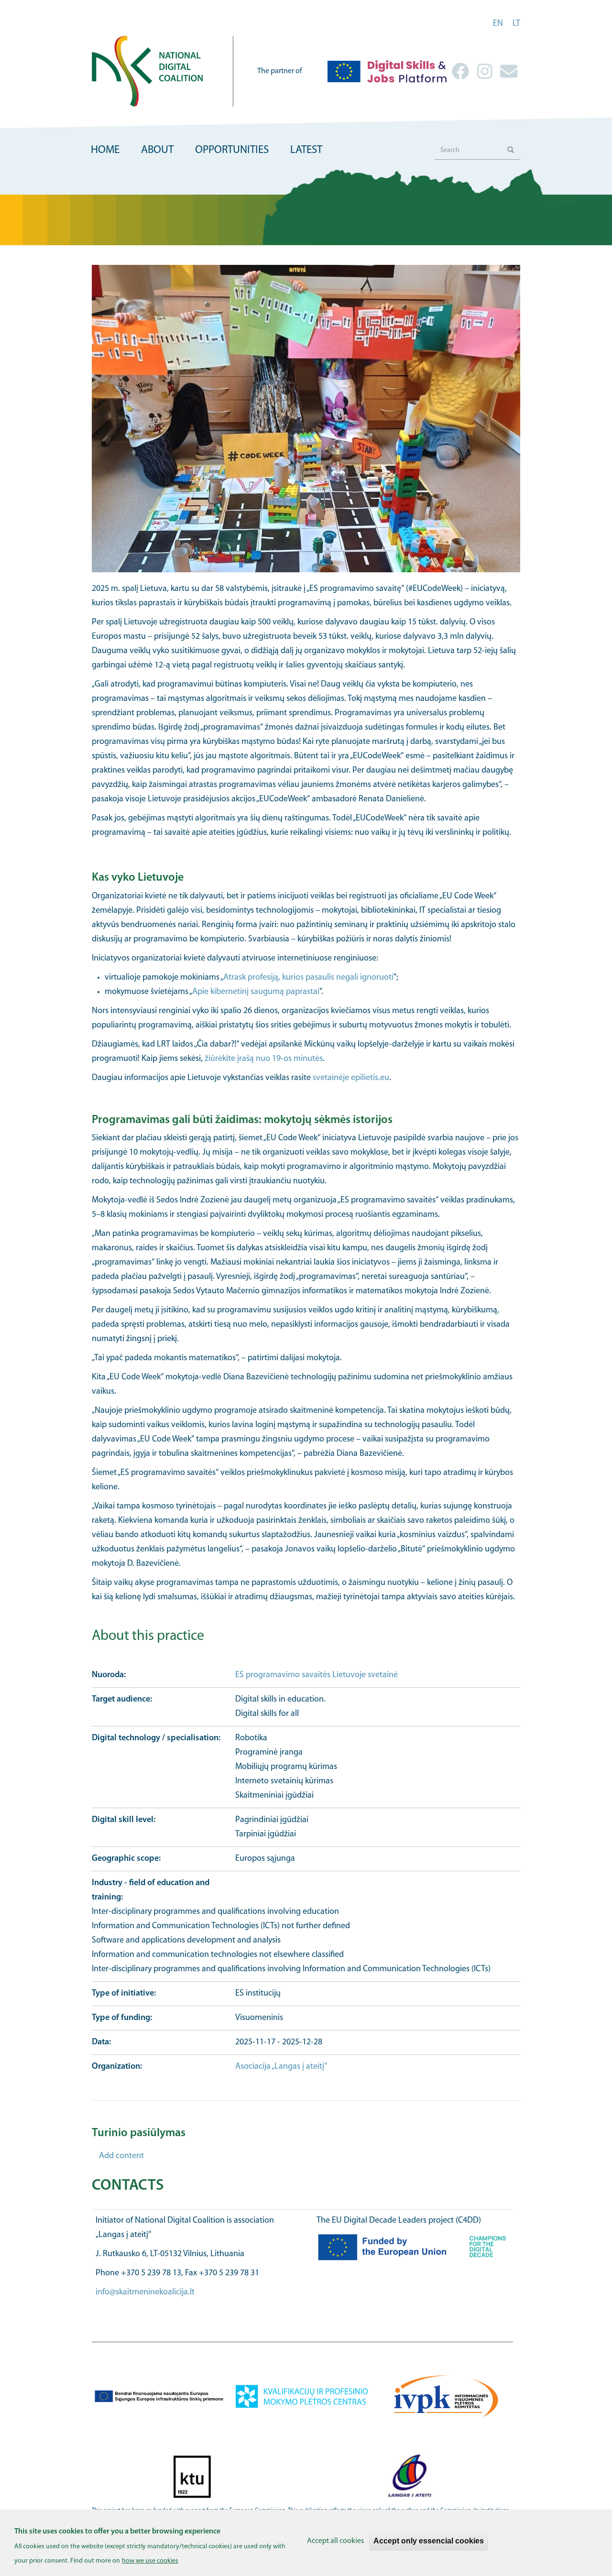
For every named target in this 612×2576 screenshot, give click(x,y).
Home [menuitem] (105, 150)
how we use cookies (150, 2561)
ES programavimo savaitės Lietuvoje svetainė (317, 1675)
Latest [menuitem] (306, 150)
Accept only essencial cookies (429, 2541)
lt (516, 24)
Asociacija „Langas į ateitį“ (281, 2067)
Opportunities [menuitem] (232, 150)
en (498, 24)
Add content (121, 2156)
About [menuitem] (157, 150)
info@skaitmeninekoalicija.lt (145, 2292)
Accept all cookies (335, 2541)
